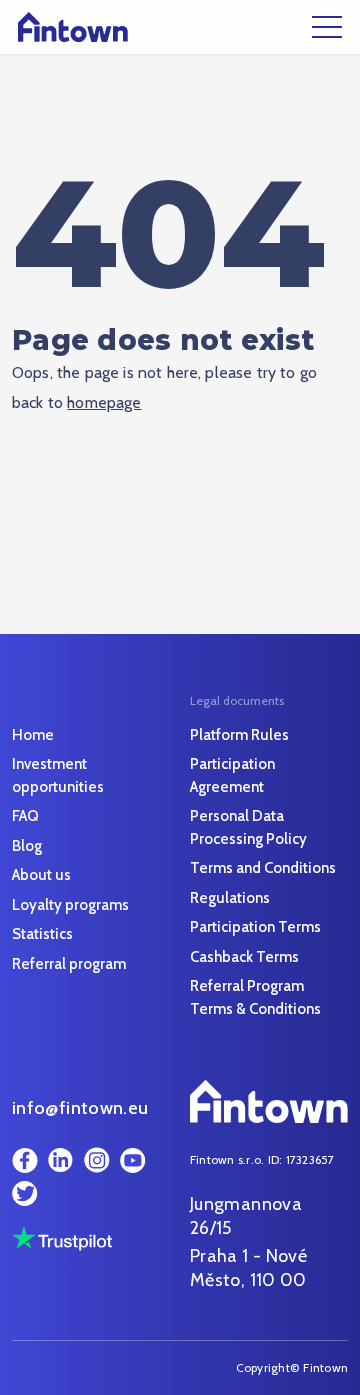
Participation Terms (255, 927)
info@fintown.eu (80, 1108)
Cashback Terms (244, 957)
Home (33, 735)
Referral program (69, 964)
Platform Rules (239, 735)
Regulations (230, 898)
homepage (104, 402)
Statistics (42, 934)
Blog (27, 846)
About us (41, 875)
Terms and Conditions (263, 868)
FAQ (25, 816)
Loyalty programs (70, 905)
